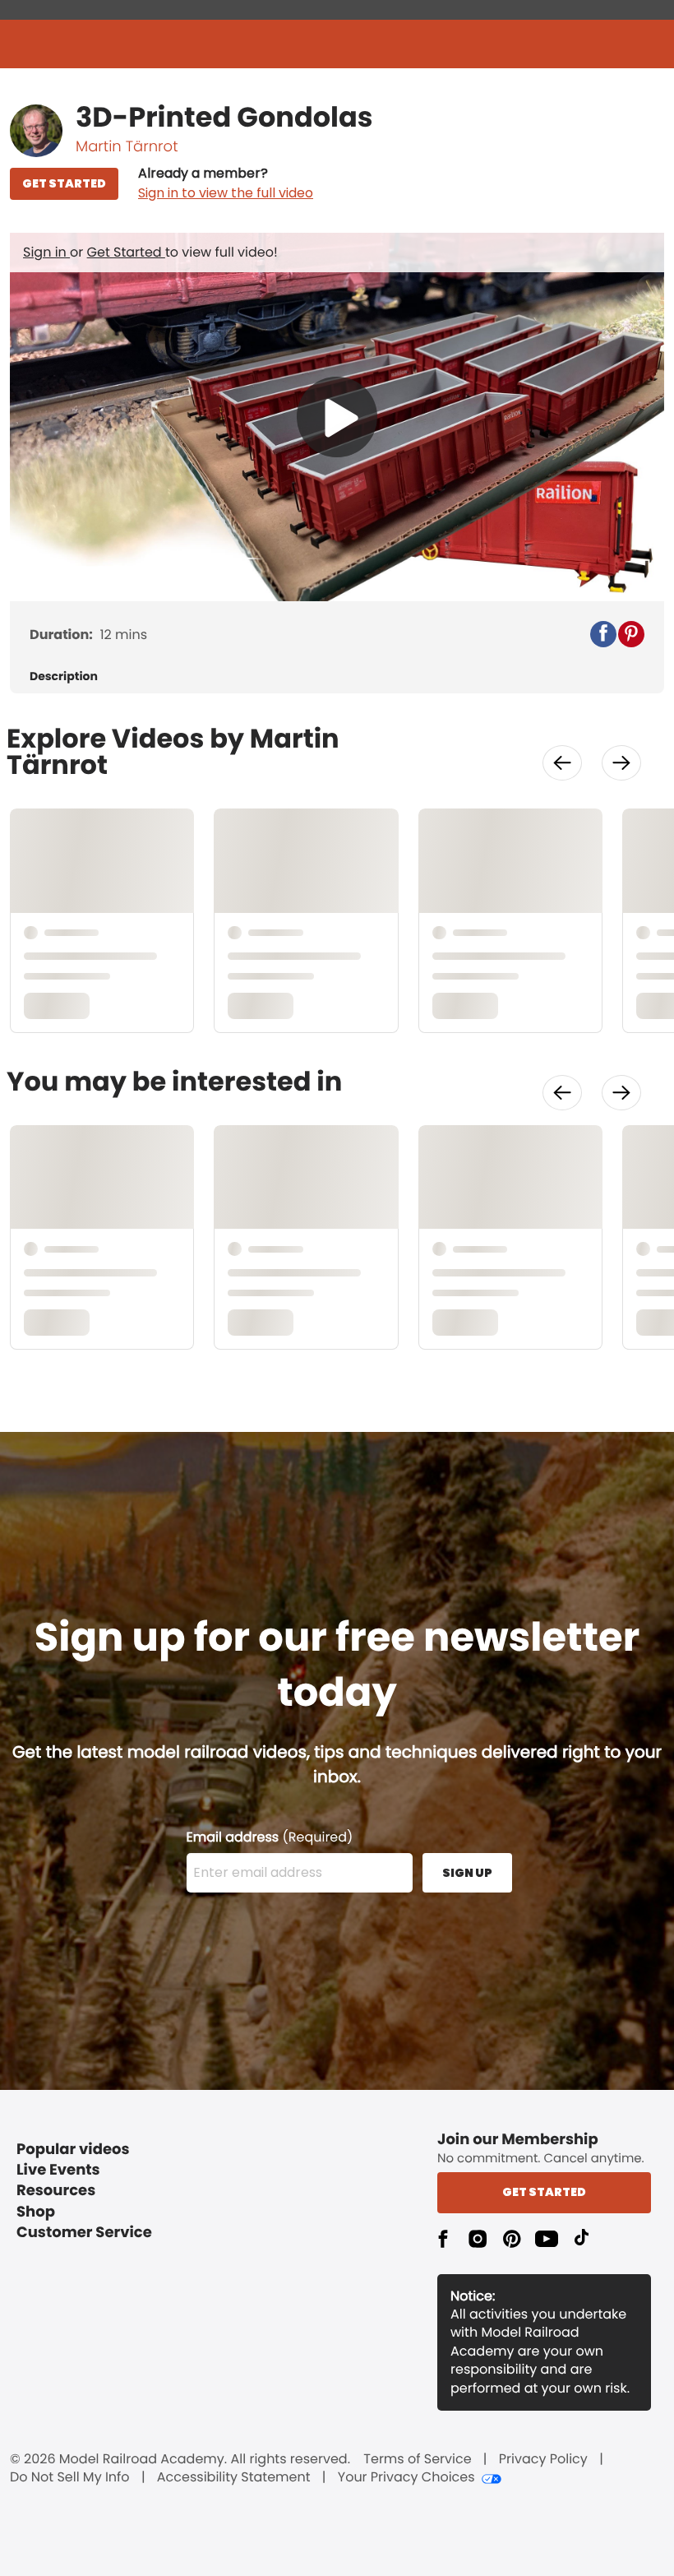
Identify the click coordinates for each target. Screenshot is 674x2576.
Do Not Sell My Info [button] (70, 2477)
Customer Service (84, 2233)
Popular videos (73, 2150)
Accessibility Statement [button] (234, 2477)
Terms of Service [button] (417, 2459)
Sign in (46, 252)
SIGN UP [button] (467, 1873)
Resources (56, 2191)
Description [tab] (64, 676)
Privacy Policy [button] (543, 2459)
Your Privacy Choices (406, 2477)
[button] (226, 183)
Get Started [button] (544, 2192)
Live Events (58, 2170)
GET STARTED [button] (64, 183)
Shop (36, 2212)
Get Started (126, 252)
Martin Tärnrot (127, 147)
